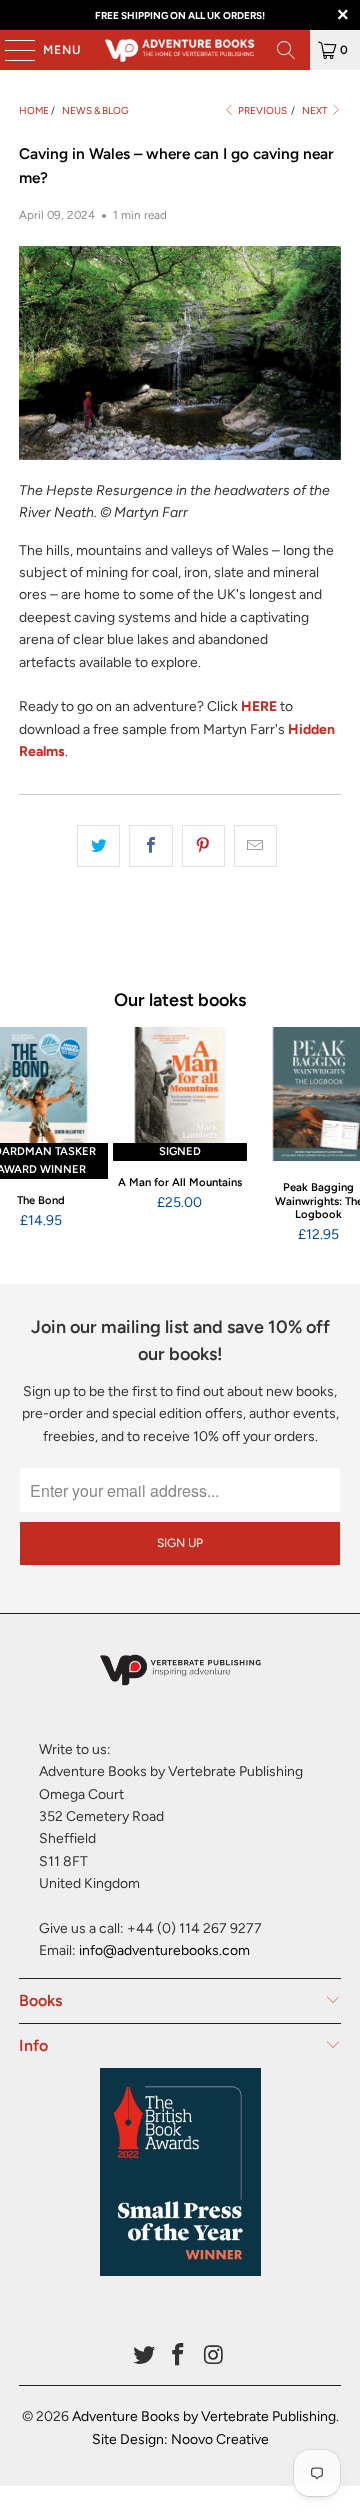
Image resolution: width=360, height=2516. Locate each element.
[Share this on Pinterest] (203, 846)
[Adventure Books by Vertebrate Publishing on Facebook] (179, 2356)
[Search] (286, 50)
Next (316, 110)
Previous (261, 110)
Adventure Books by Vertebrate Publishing (204, 2416)
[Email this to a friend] (255, 846)
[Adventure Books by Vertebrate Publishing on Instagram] (214, 2356)
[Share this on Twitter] (98, 846)
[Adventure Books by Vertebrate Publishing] (180, 50)
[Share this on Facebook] (150, 846)
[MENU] (10, 50)
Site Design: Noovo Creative (180, 2439)
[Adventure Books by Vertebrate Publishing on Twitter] (144, 2356)
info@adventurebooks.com (164, 1950)
